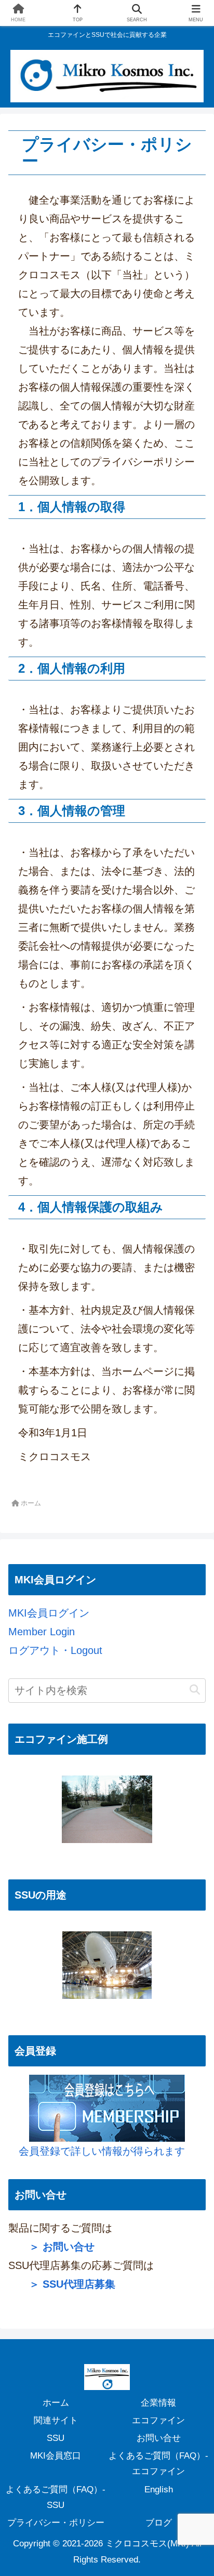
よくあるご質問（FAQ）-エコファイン (158, 2464)
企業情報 (158, 2403)
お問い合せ (159, 2438)
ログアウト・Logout (55, 1650)
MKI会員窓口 (56, 2456)
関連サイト (56, 2420)
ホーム (56, 2403)
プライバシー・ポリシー (56, 2523)
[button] (195, 1690)
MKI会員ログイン (49, 1613)
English (159, 2490)
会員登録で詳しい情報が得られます (97, 2151)
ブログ (159, 2523)
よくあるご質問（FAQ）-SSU (56, 2497)
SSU (56, 2438)
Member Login (42, 1632)
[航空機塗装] (107, 1965)
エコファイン (158, 2420)
